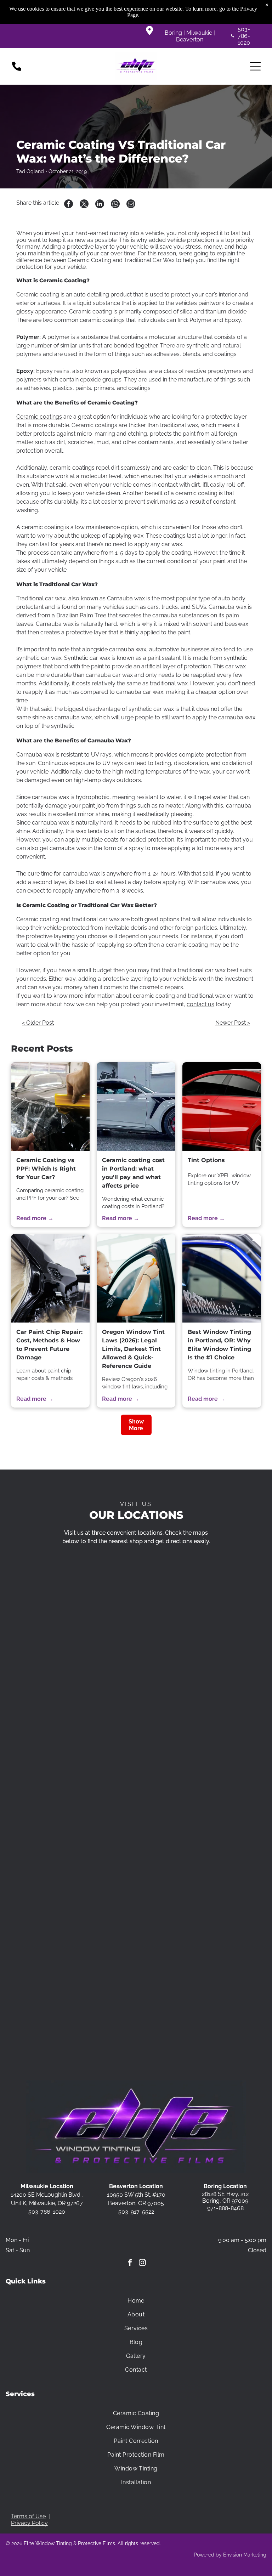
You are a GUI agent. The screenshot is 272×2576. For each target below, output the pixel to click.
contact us (200, 1004)
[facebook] (130, 2263)
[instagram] (142, 2263)
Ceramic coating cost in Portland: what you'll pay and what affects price (133, 1173)
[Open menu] (255, 66)
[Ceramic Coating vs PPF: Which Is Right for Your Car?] (50, 1106)
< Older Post (38, 1023)
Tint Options (206, 1160)
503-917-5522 (136, 2212)
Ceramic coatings (39, 417)
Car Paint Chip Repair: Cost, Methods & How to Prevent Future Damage (49, 1345)
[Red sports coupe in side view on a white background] (222, 1106)
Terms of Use (28, 2516)
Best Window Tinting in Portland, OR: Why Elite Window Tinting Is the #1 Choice (219, 1345)
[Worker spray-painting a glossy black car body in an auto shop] (50, 1278)
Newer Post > (233, 1023)
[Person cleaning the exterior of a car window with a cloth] (136, 1278)
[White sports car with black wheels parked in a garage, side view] (136, 1106)
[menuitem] (136, 2301)
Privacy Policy (29, 2523)
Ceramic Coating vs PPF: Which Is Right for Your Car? (46, 1169)
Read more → (35, 1218)
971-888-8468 (225, 2208)
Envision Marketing (245, 2555)
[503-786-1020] (17, 70)
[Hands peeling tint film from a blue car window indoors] (222, 1278)
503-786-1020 (244, 36)
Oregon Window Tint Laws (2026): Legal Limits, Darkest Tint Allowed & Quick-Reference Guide (133, 1349)
